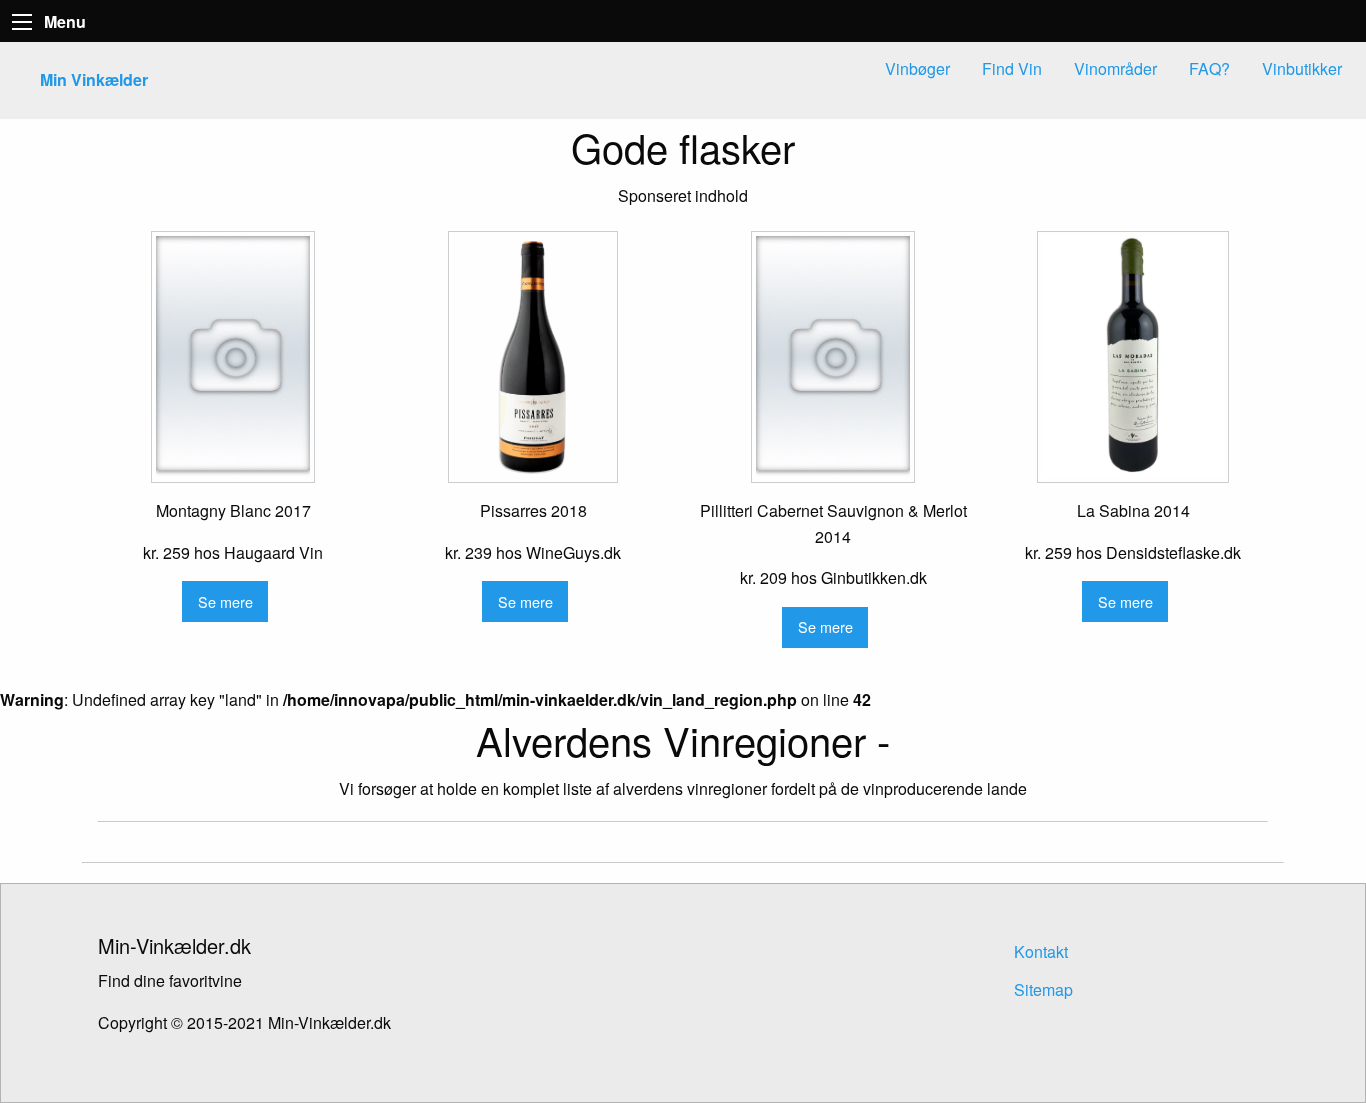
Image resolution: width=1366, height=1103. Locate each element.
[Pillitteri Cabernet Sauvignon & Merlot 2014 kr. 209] (833, 357)
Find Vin (1012, 68)
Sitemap (1043, 989)
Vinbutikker (1302, 68)
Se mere (225, 601)
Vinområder (1115, 68)
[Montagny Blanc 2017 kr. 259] (233, 357)
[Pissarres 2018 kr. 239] (533, 357)
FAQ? (1209, 68)
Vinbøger (917, 68)
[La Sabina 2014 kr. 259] (1133, 357)
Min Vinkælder (94, 79)
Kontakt (1041, 951)
